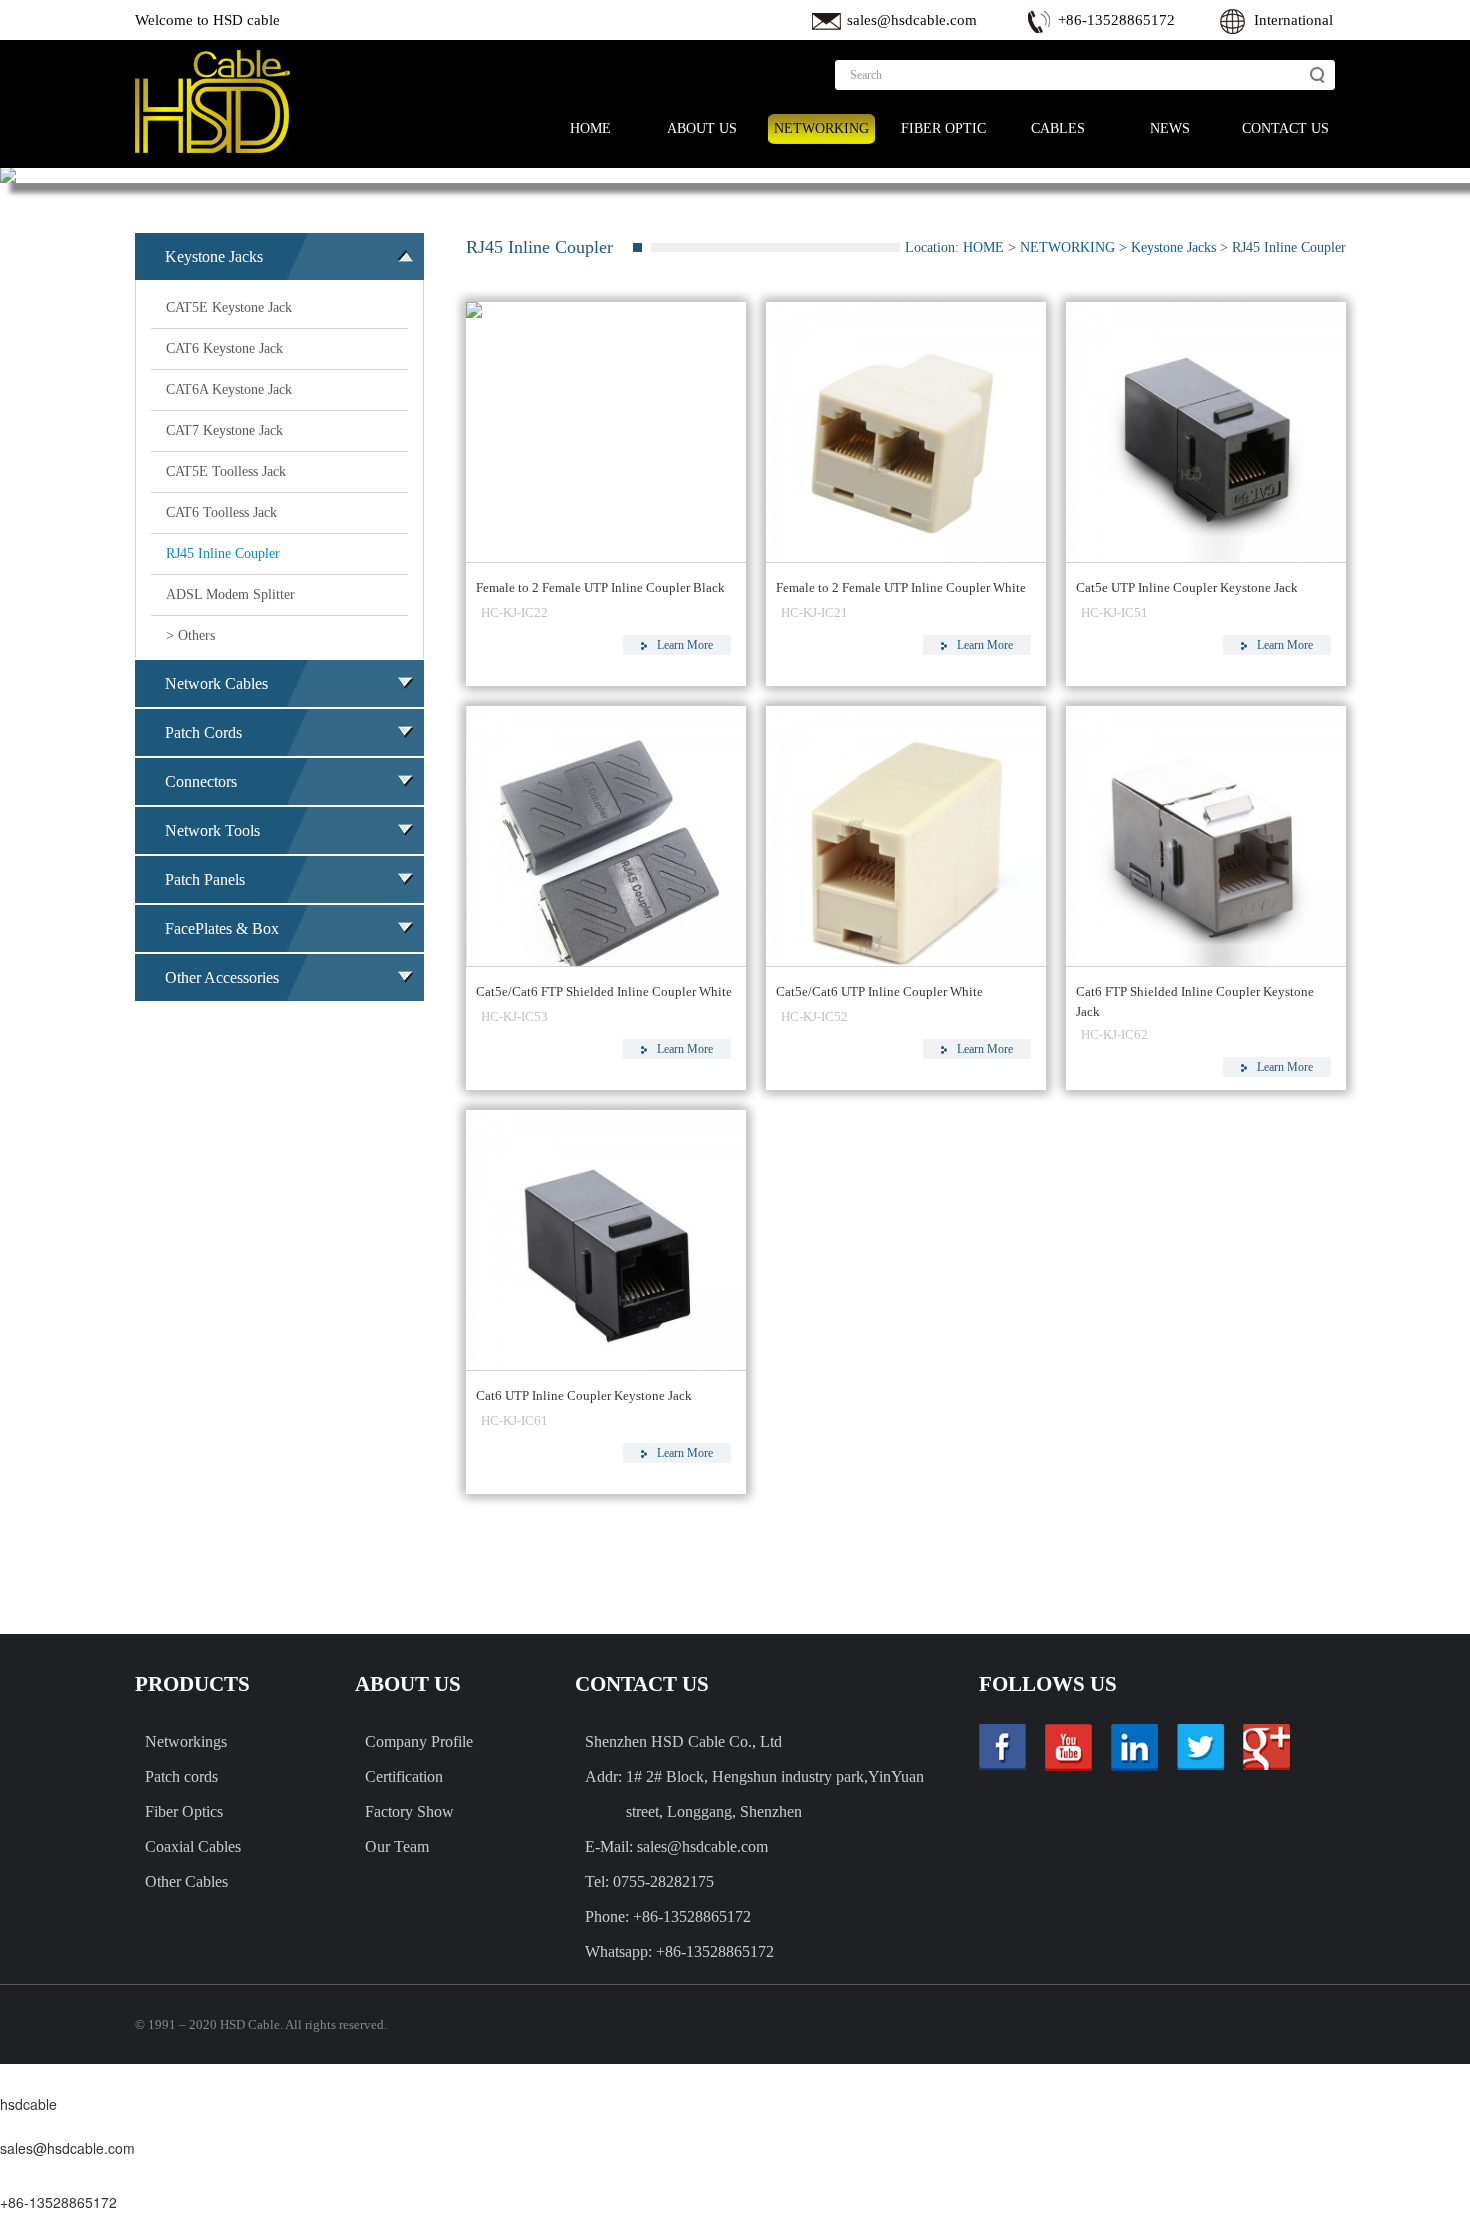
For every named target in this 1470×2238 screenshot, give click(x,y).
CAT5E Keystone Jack (229, 307)
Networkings (186, 1741)
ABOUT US (702, 128)
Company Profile (419, 1741)
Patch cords (181, 1776)
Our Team (397, 1846)
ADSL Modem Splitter (230, 594)
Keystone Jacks (1173, 247)
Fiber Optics (184, 1811)
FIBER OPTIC (943, 128)
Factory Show (409, 1811)
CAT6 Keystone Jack (224, 348)
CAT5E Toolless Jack (226, 471)
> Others (190, 635)
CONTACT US (1285, 128)
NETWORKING (821, 128)
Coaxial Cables (193, 1846)
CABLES (1058, 128)
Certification (404, 1776)
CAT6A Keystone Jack (229, 389)
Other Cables (186, 1881)
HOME (590, 128)
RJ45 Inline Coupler (223, 553)
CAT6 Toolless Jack (221, 512)
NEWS (1170, 128)
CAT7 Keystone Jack (224, 430)
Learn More (685, 645)
